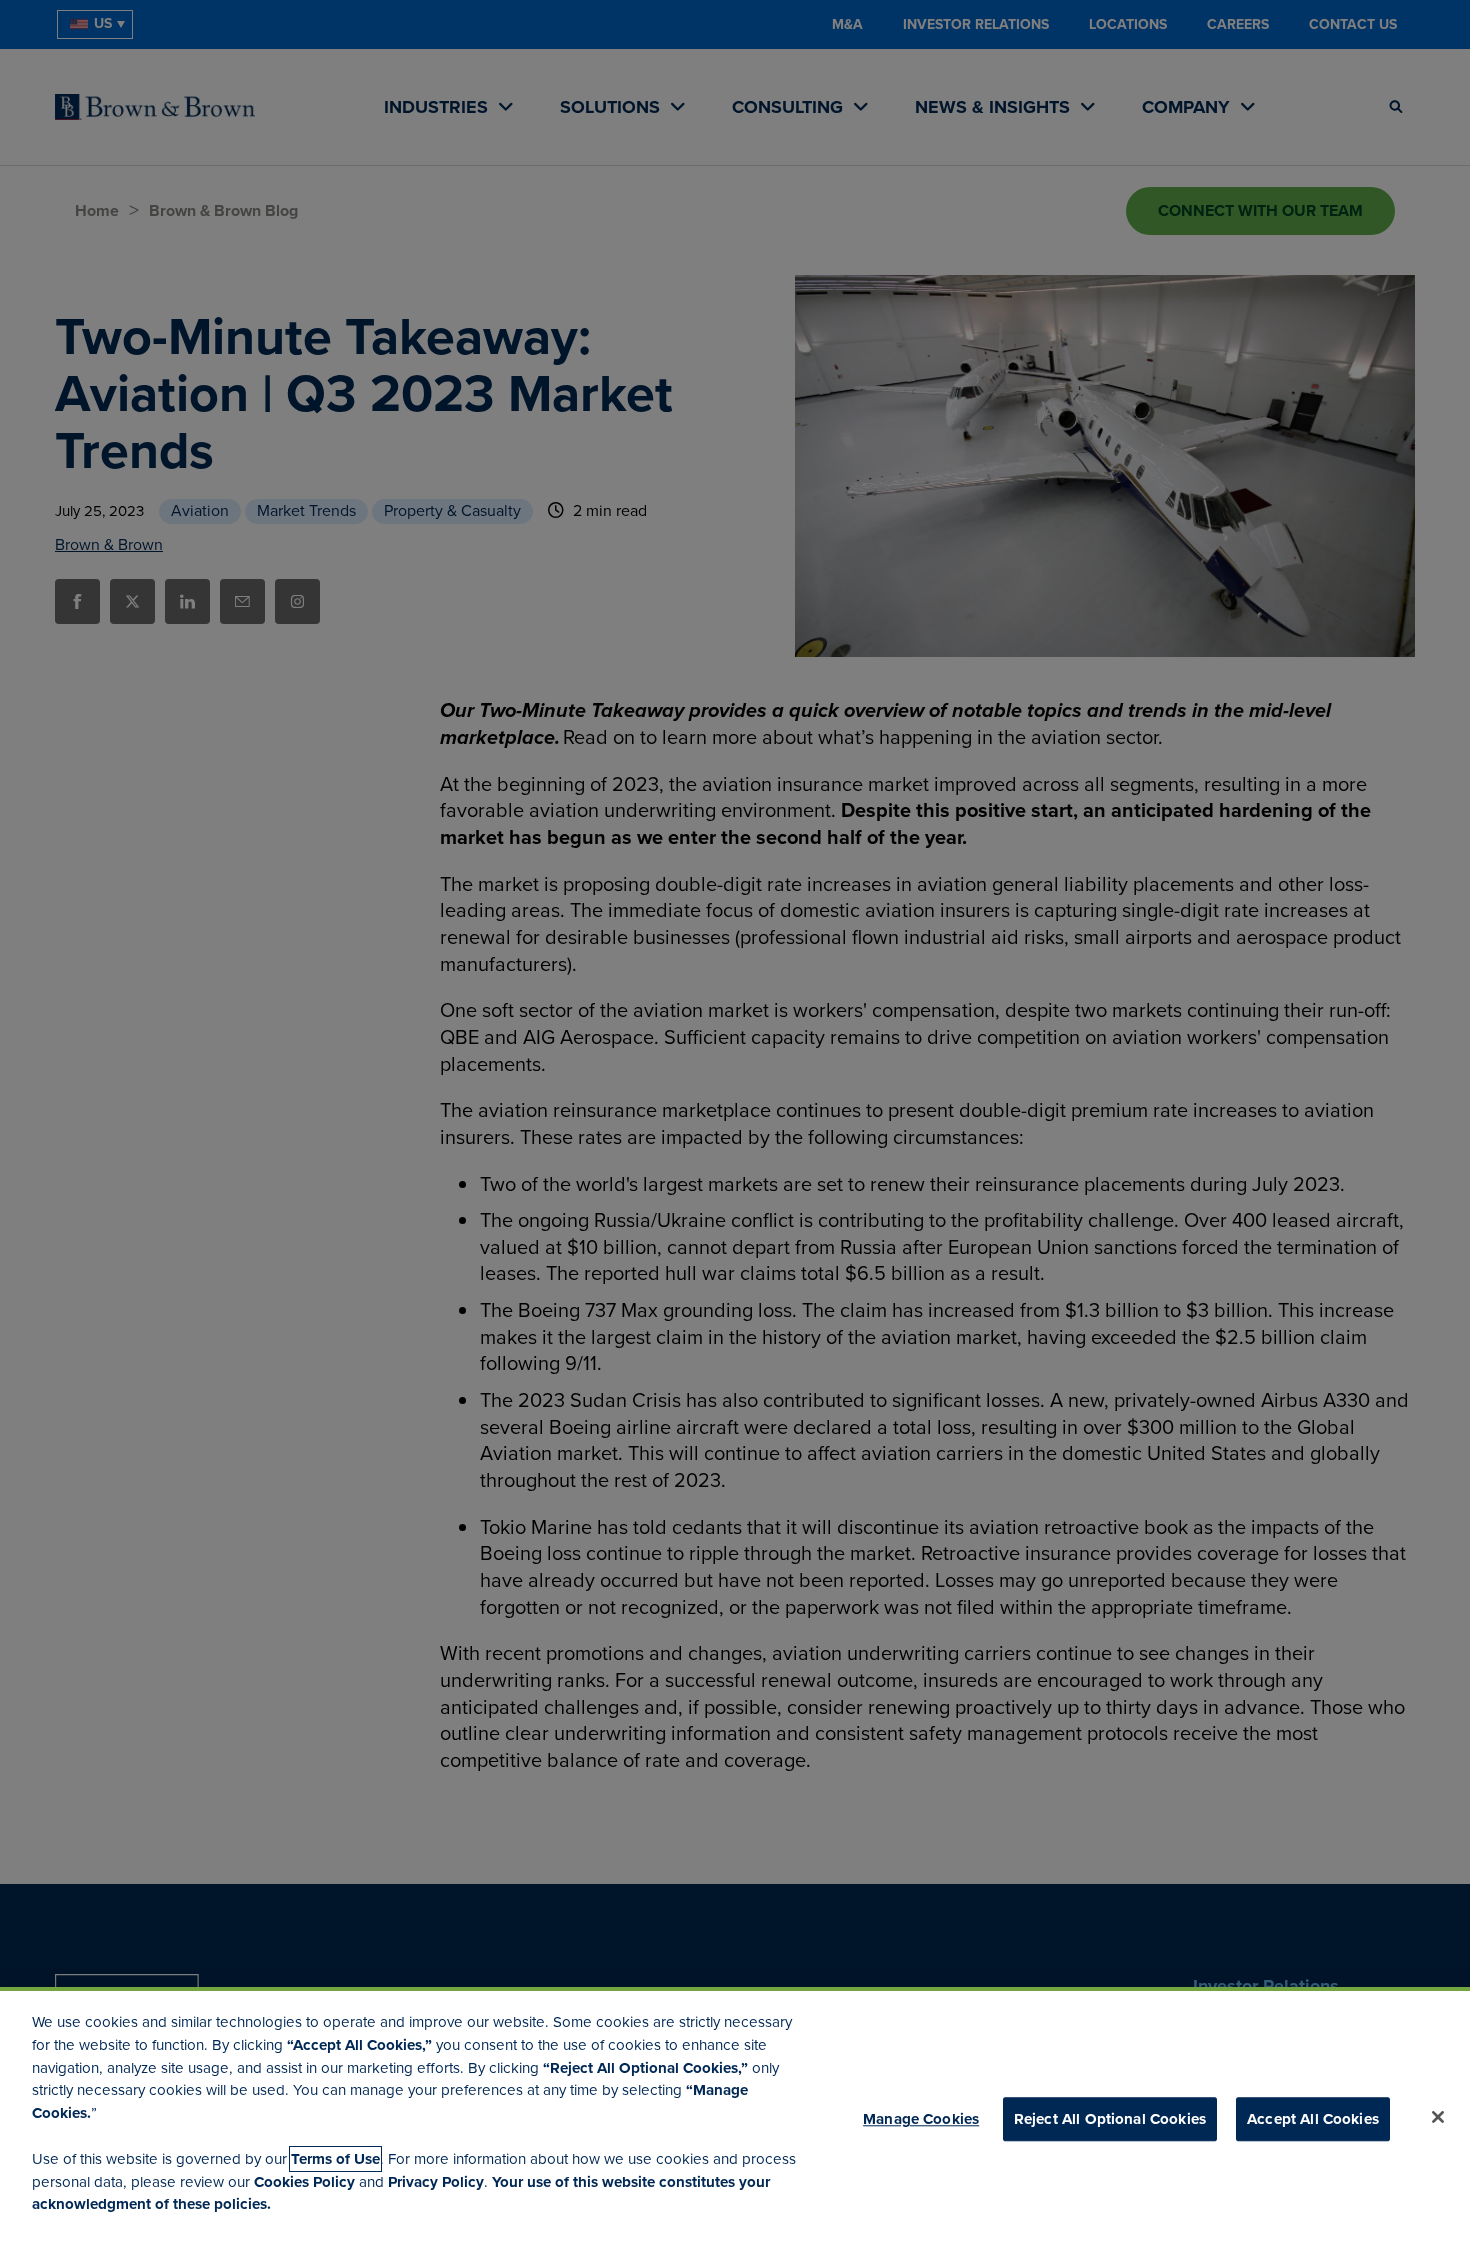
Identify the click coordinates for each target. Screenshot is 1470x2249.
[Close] (1438, 2117)
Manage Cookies (921, 2119)
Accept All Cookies (1313, 2119)
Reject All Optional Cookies (1110, 2119)
